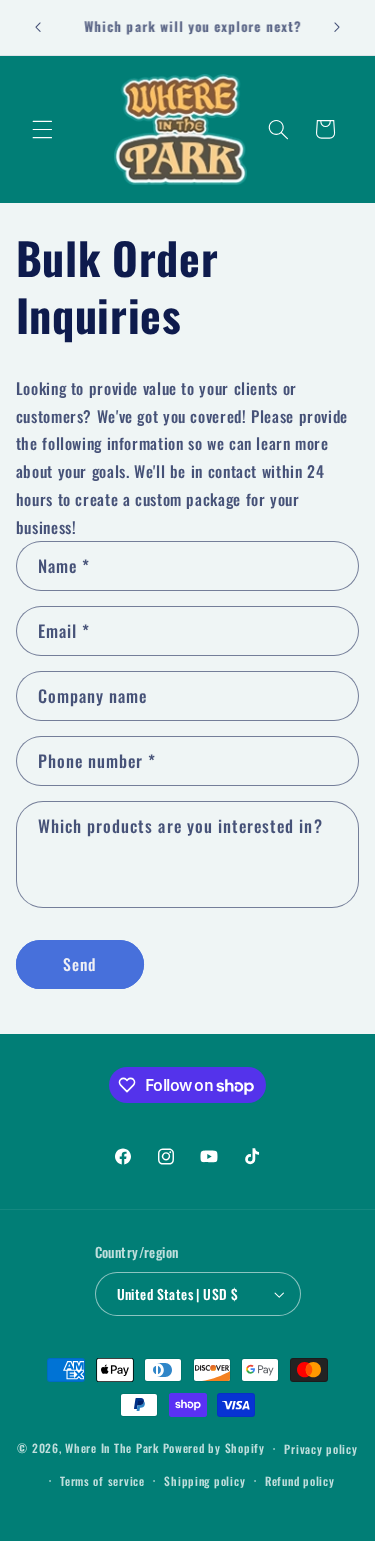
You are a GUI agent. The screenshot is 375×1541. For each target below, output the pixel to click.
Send (79, 964)
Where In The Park (112, 1447)
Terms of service (102, 1480)
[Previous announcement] (38, 27)
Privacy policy (320, 1448)
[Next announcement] (337, 27)
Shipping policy (204, 1480)
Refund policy (300, 1480)
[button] (42, 129)
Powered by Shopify (214, 1447)
